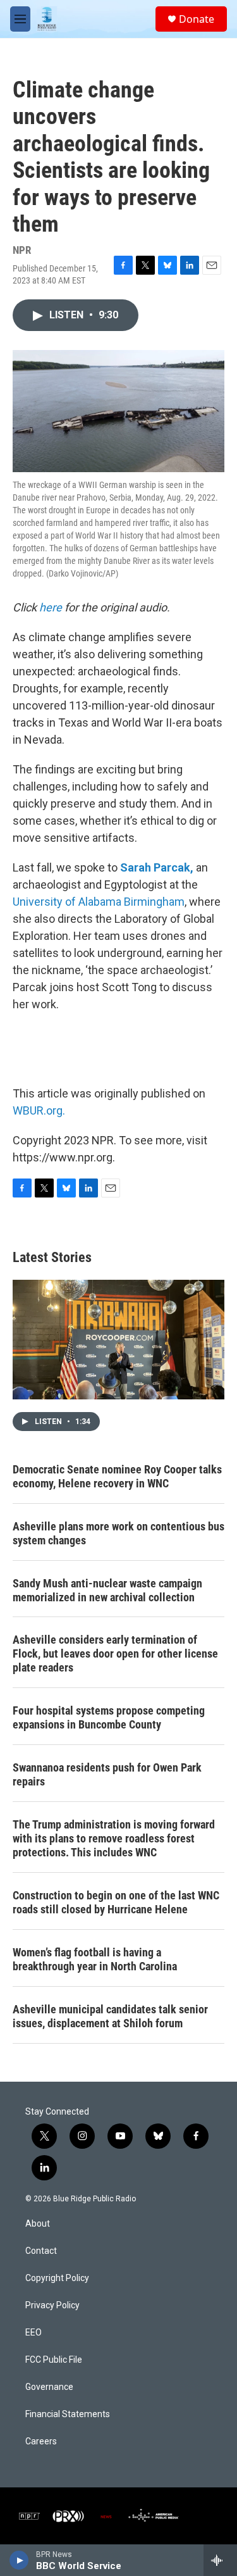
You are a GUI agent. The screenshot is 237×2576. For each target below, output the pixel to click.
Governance (49, 2387)
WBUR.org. (39, 1110)
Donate (197, 19)
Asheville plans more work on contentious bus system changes (118, 1533)
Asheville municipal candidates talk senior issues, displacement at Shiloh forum (110, 2016)
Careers (41, 2442)
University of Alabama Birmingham (99, 902)
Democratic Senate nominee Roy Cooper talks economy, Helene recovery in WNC (117, 1476)
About (38, 2224)
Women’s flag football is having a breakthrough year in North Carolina (95, 1959)
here (51, 607)
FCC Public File (54, 2360)
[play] (19, 2560)
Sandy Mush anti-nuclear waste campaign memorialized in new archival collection (107, 1590)
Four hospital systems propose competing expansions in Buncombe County (109, 1717)
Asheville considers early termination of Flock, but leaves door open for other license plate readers (115, 1654)
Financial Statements (68, 2414)
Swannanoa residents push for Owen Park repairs (107, 1774)
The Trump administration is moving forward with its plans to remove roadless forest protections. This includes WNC (114, 1838)
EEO (33, 2333)
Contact (41, 2251)
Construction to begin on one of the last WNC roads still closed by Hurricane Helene (116, 1902)
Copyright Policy (57, 2278)
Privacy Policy (52, 2305)
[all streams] (220, 2560)
